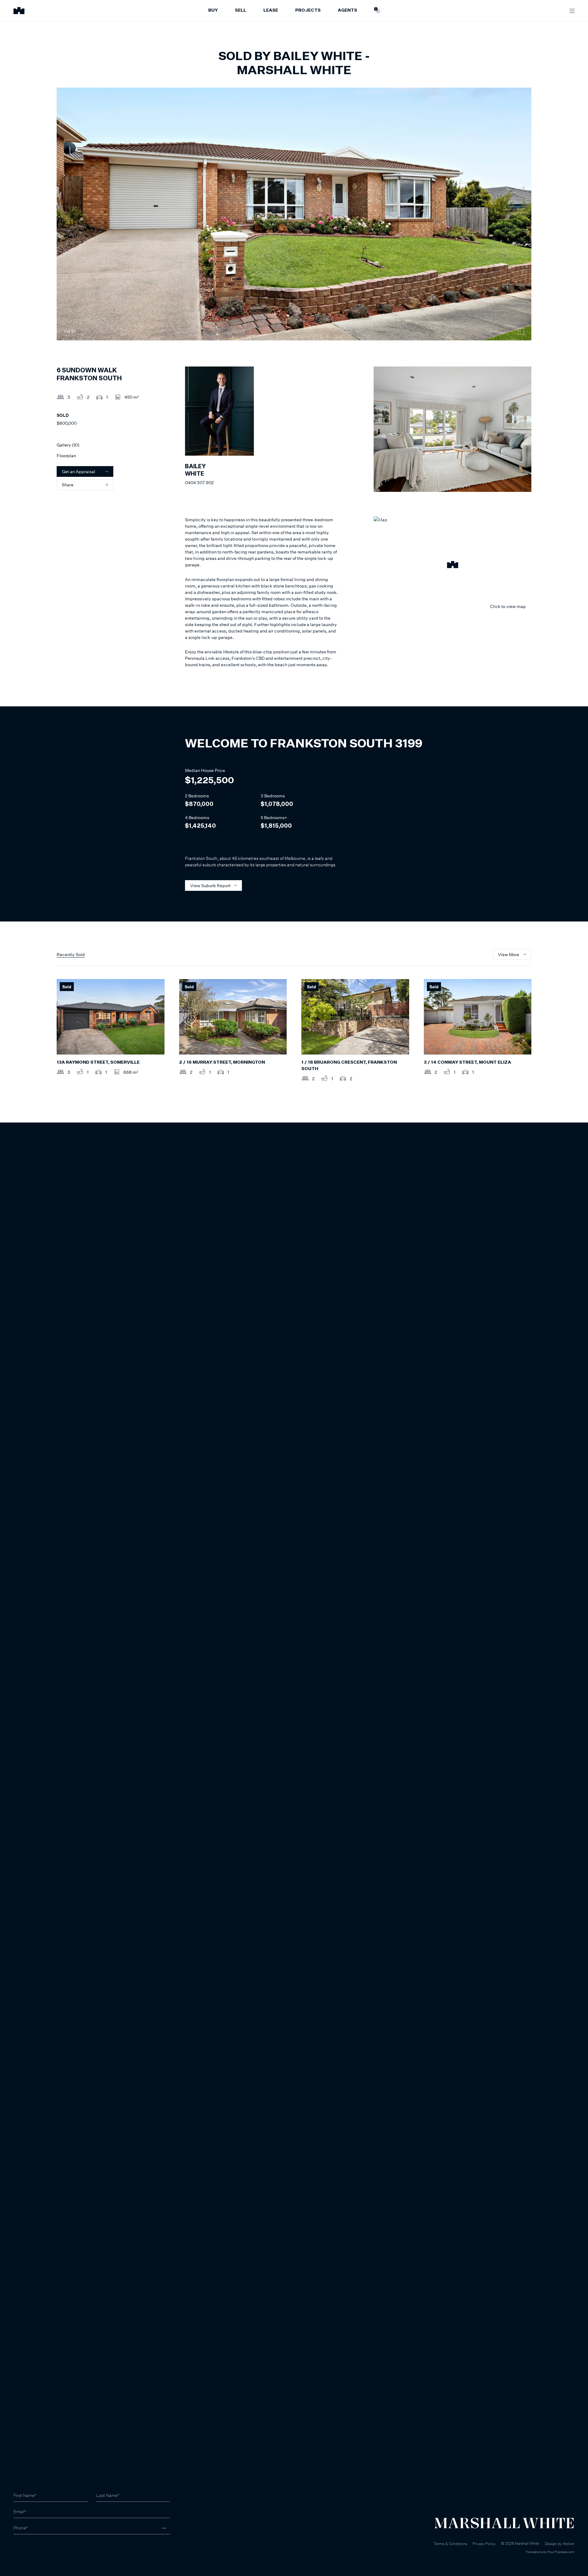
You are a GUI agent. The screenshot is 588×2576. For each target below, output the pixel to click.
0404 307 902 (199, 483)
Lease (271, 10)
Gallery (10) (68, 445)
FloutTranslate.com (561, 2552)
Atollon (569, 2544)
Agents (347, 10)
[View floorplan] (521, 332)
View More (509, 954)
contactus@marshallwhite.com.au (46, 2551)
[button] (452, 565)
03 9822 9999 (28, 2545)
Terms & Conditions (450, 2544)
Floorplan (66, 456)
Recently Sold (71, 954)
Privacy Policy (484, 2544)
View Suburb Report (210, 885)
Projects (308, 10)
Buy (213, 10)
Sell (241, 10)
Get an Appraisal (79, 471)
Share (68, 485)
